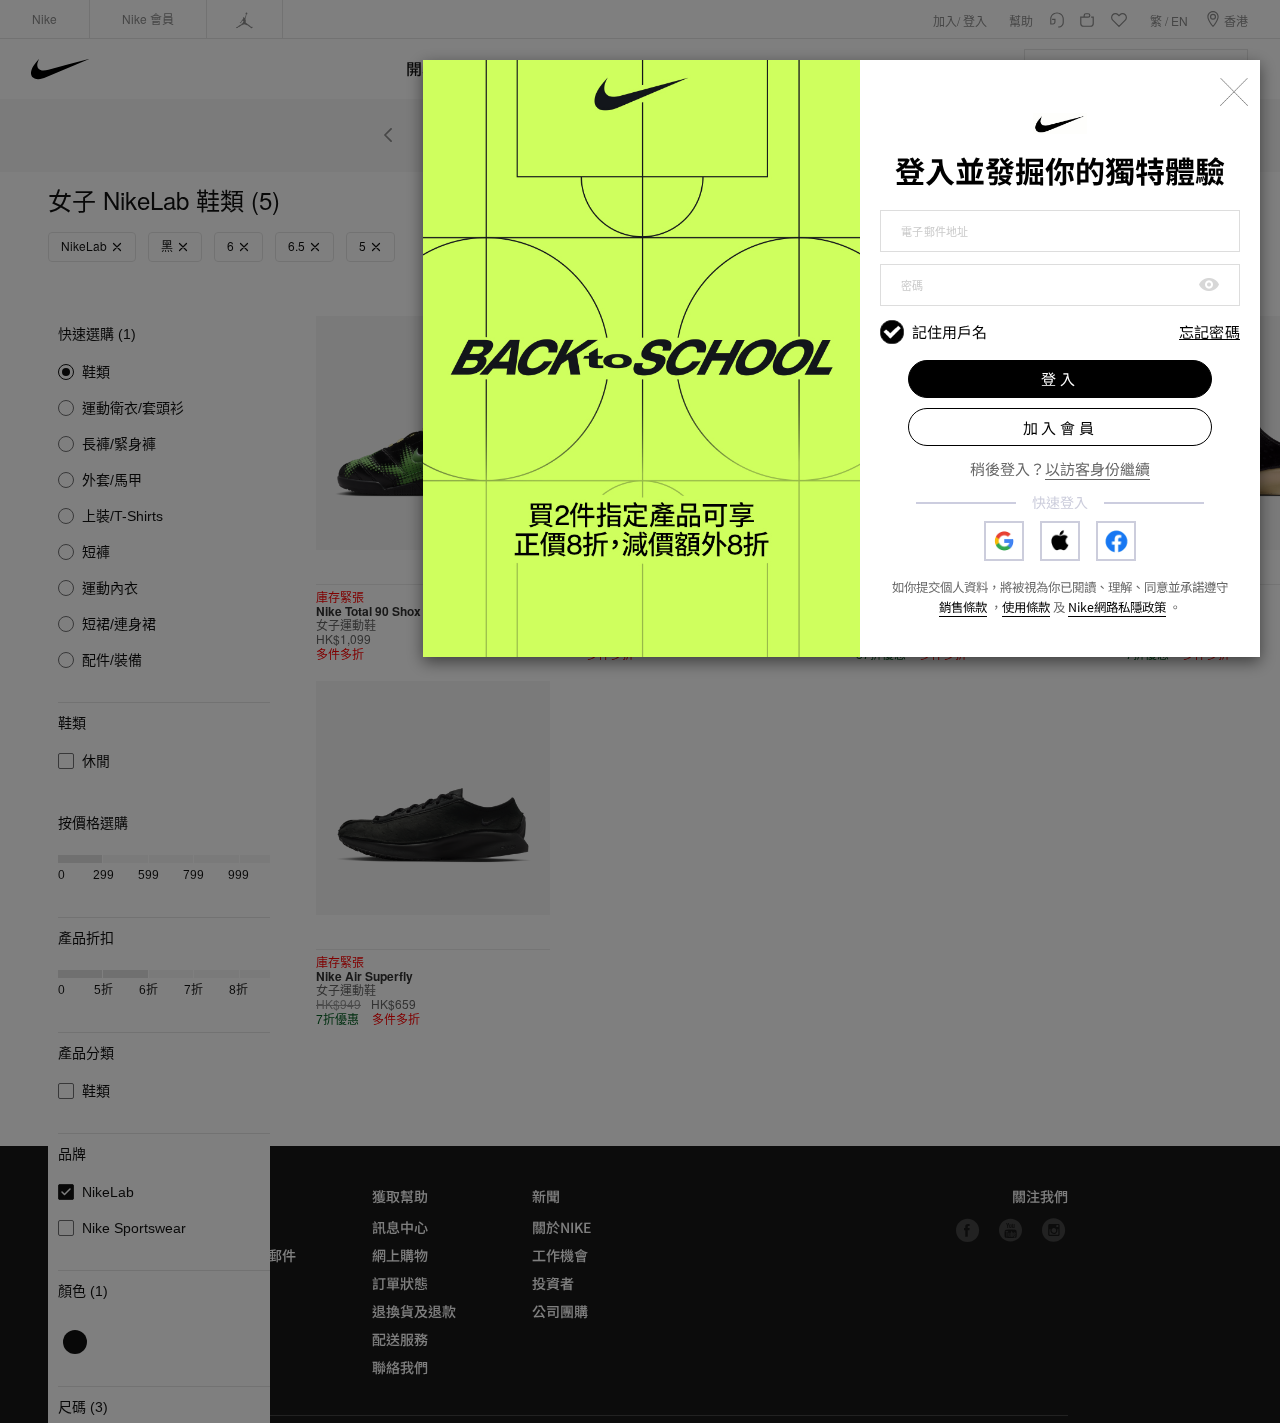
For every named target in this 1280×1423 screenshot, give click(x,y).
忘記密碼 (1209, 332)
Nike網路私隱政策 (1117, 607)
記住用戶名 (949, 332)
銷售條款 (963, 607)
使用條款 (1026, 607)
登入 (1060, 378)
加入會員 (1060, 427)
